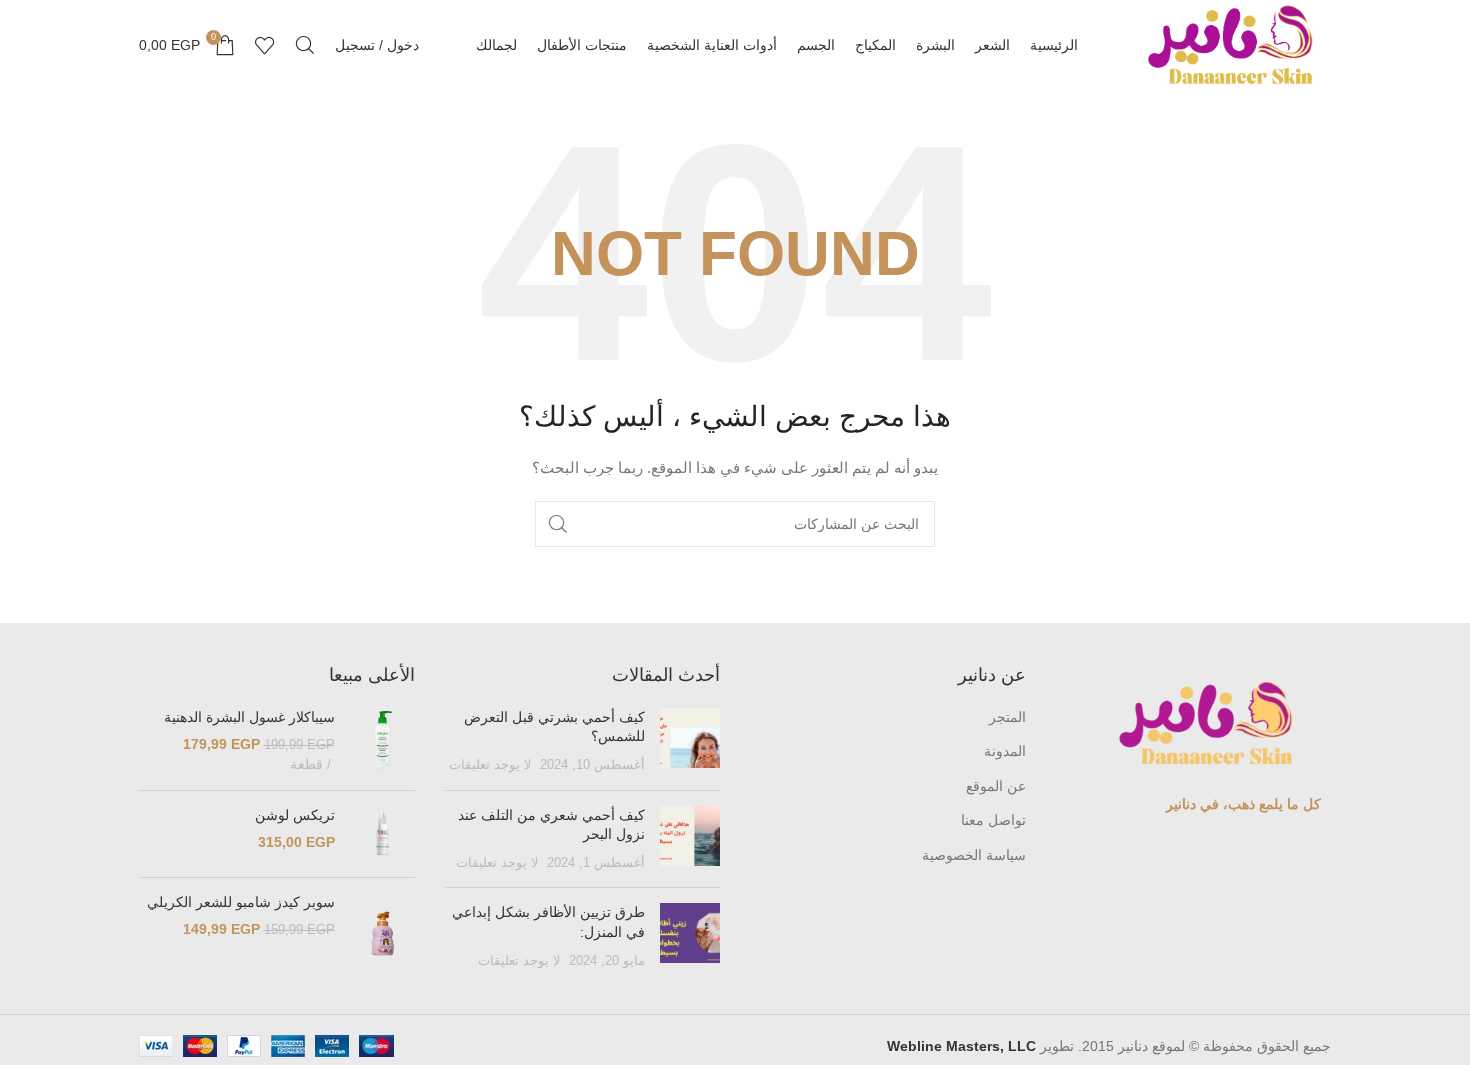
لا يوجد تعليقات (490, 765)
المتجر (1007, 717)
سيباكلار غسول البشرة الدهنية (249, 717)
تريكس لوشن (295, 815)
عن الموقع (996, 786)
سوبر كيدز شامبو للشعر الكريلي (241, 902)
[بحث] (305, 45)
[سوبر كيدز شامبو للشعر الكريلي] (382, 933)
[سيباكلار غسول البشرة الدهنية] (382, 741)
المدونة (1005, 751)
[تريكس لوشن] (382, 834)
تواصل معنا (993, 820)
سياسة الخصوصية (974, 855)
